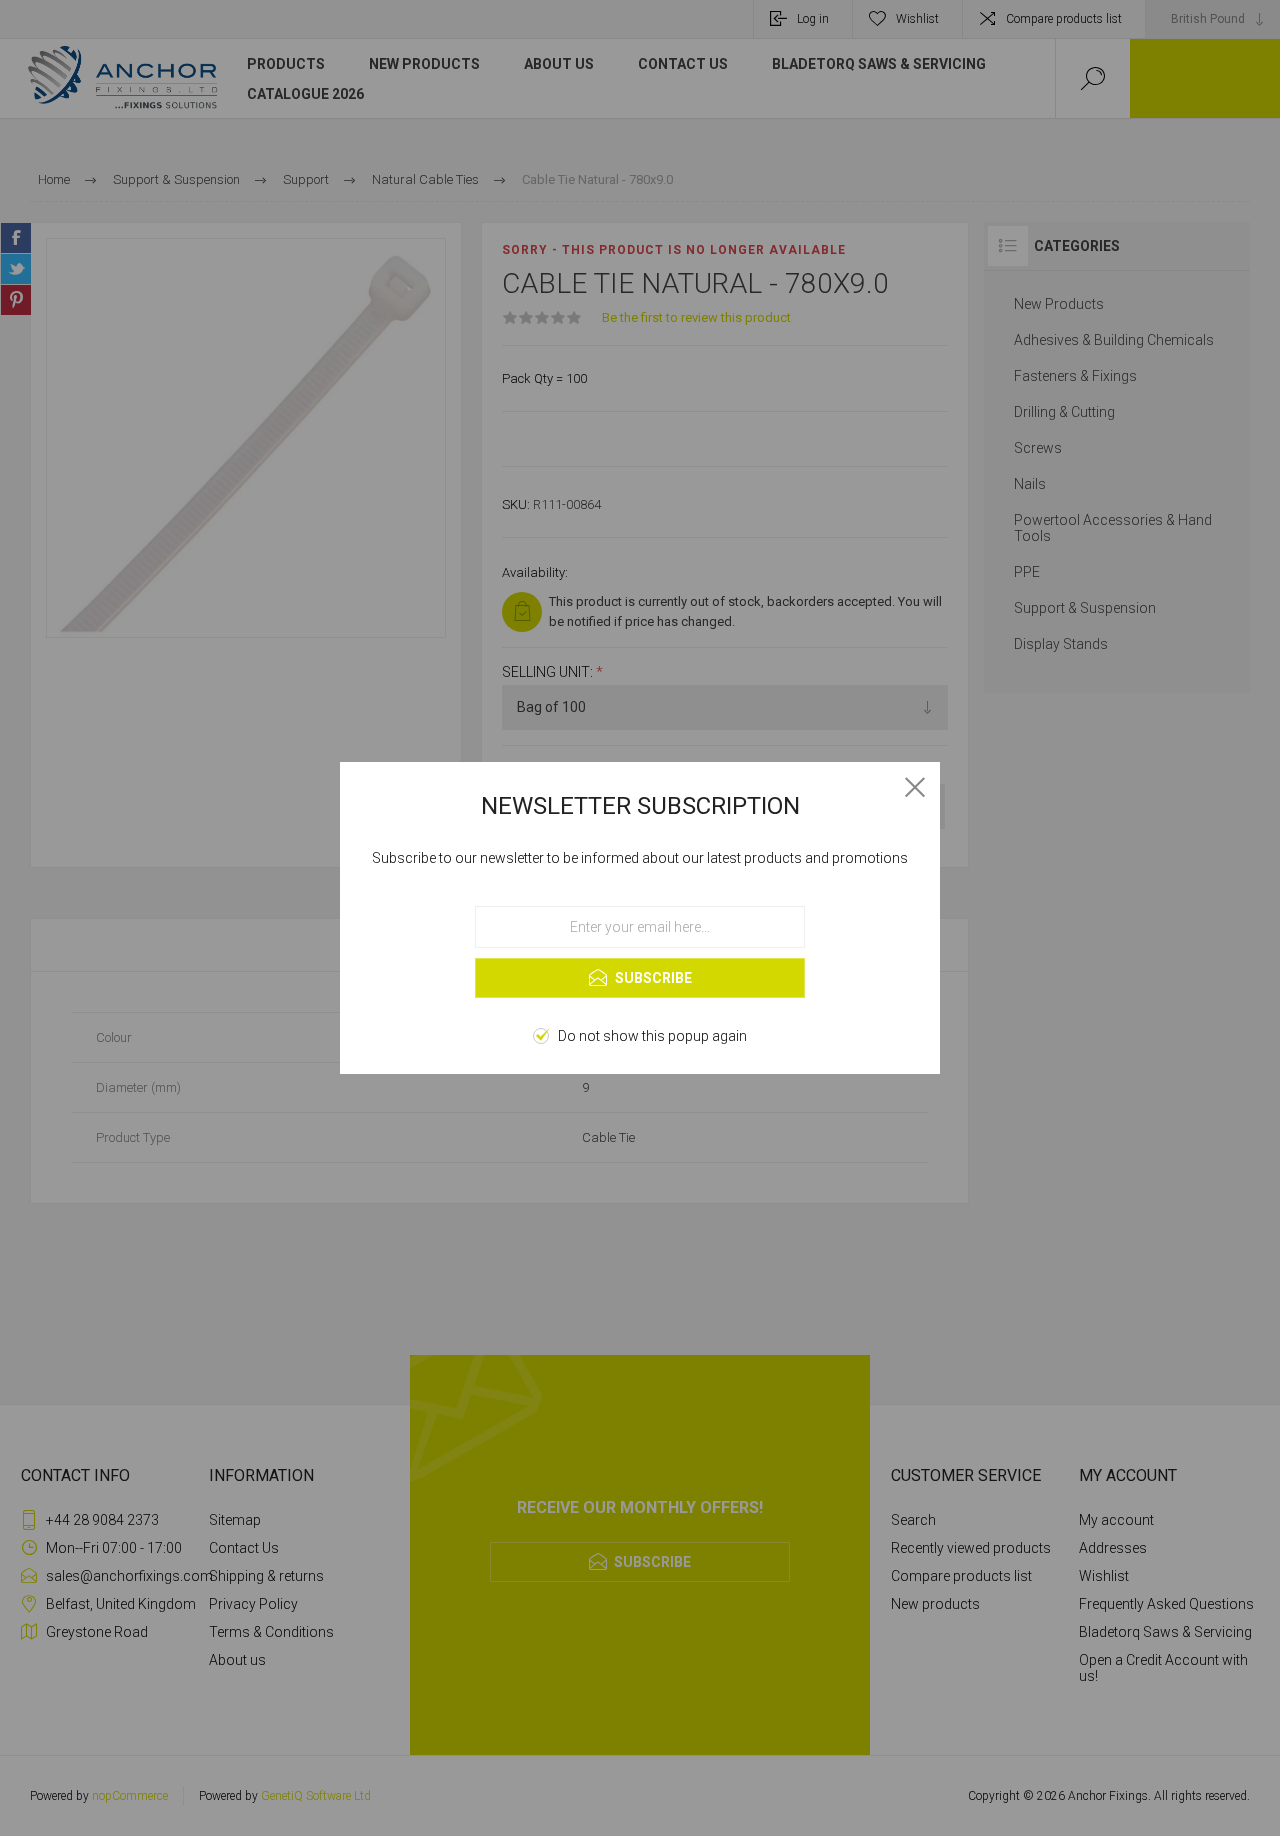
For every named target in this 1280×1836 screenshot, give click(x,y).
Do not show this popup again (652, 1036)
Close (915, 787)
